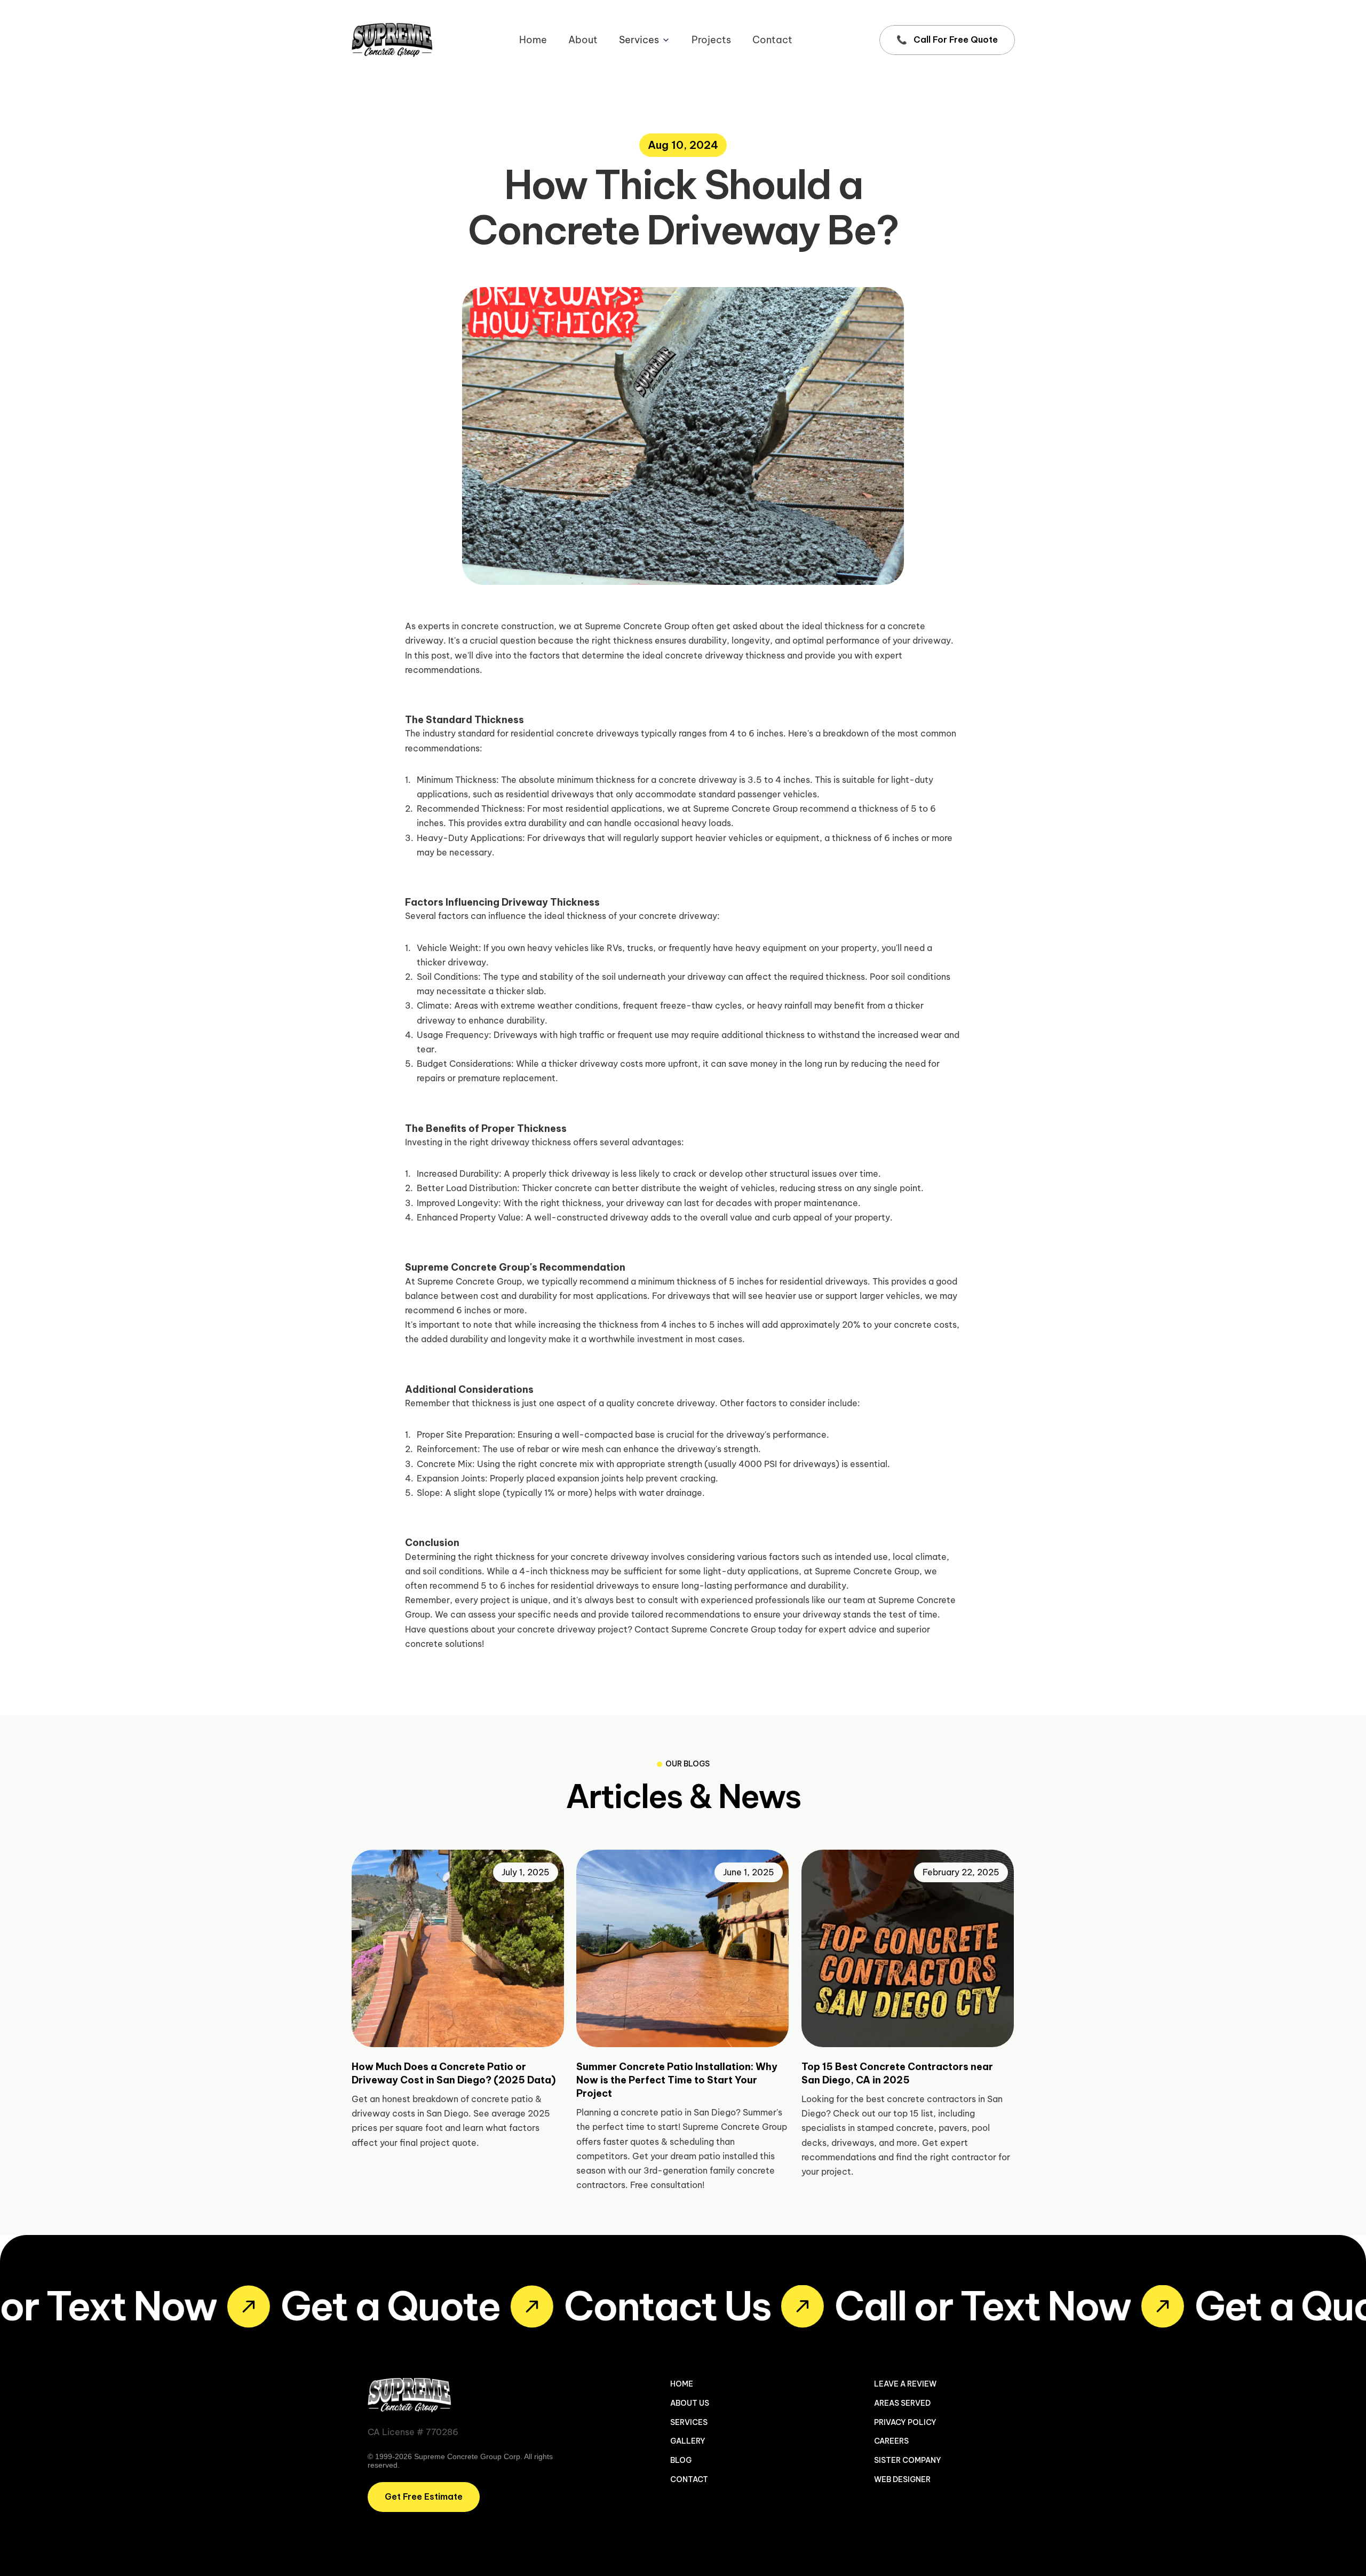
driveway (932, 640)
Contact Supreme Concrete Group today (718, 1629)
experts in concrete (458, 626)
